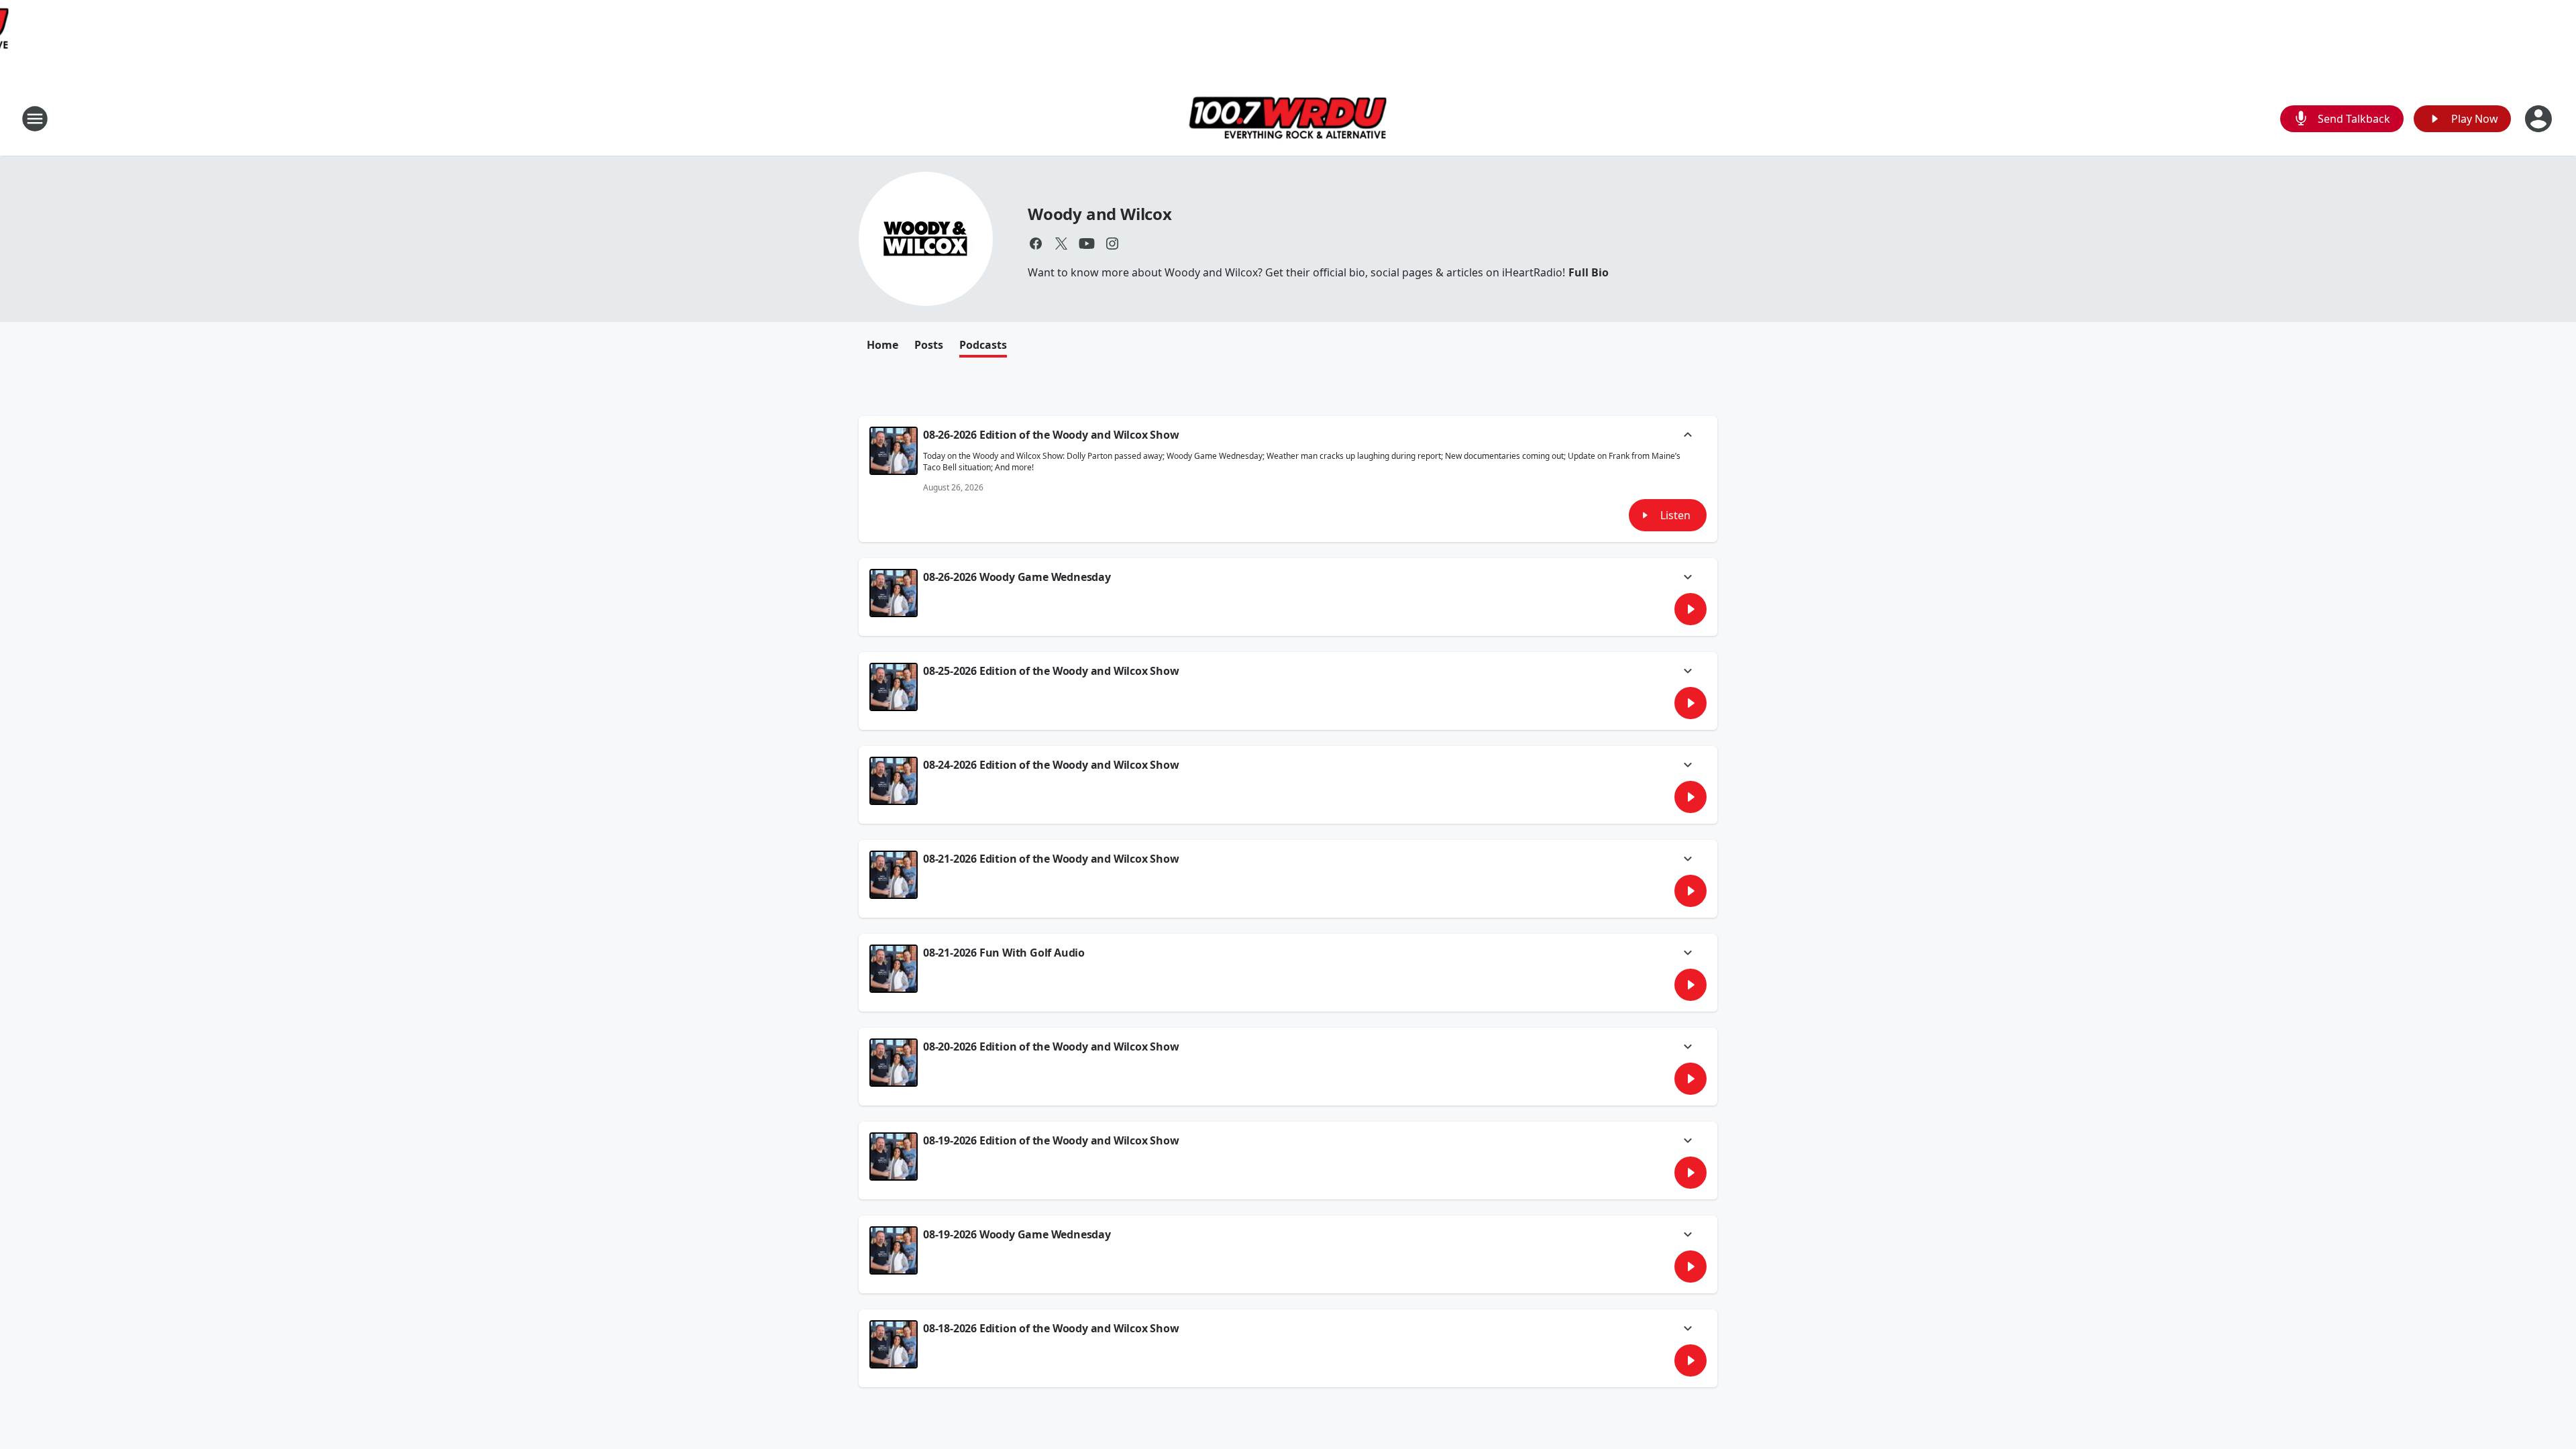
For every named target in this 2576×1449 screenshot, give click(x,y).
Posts (929, 345)
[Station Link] (1288, 118)
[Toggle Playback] (894, 451)
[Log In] (2540, 119)
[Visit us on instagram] (1112, 244)
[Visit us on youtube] (1087, 244)
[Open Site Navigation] (35, 119)
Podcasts (983, 345)
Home (882, 345)
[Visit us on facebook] (1036, 244)
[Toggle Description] (1688, 436)
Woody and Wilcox (1100, 214)
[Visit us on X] (1061, 244)
